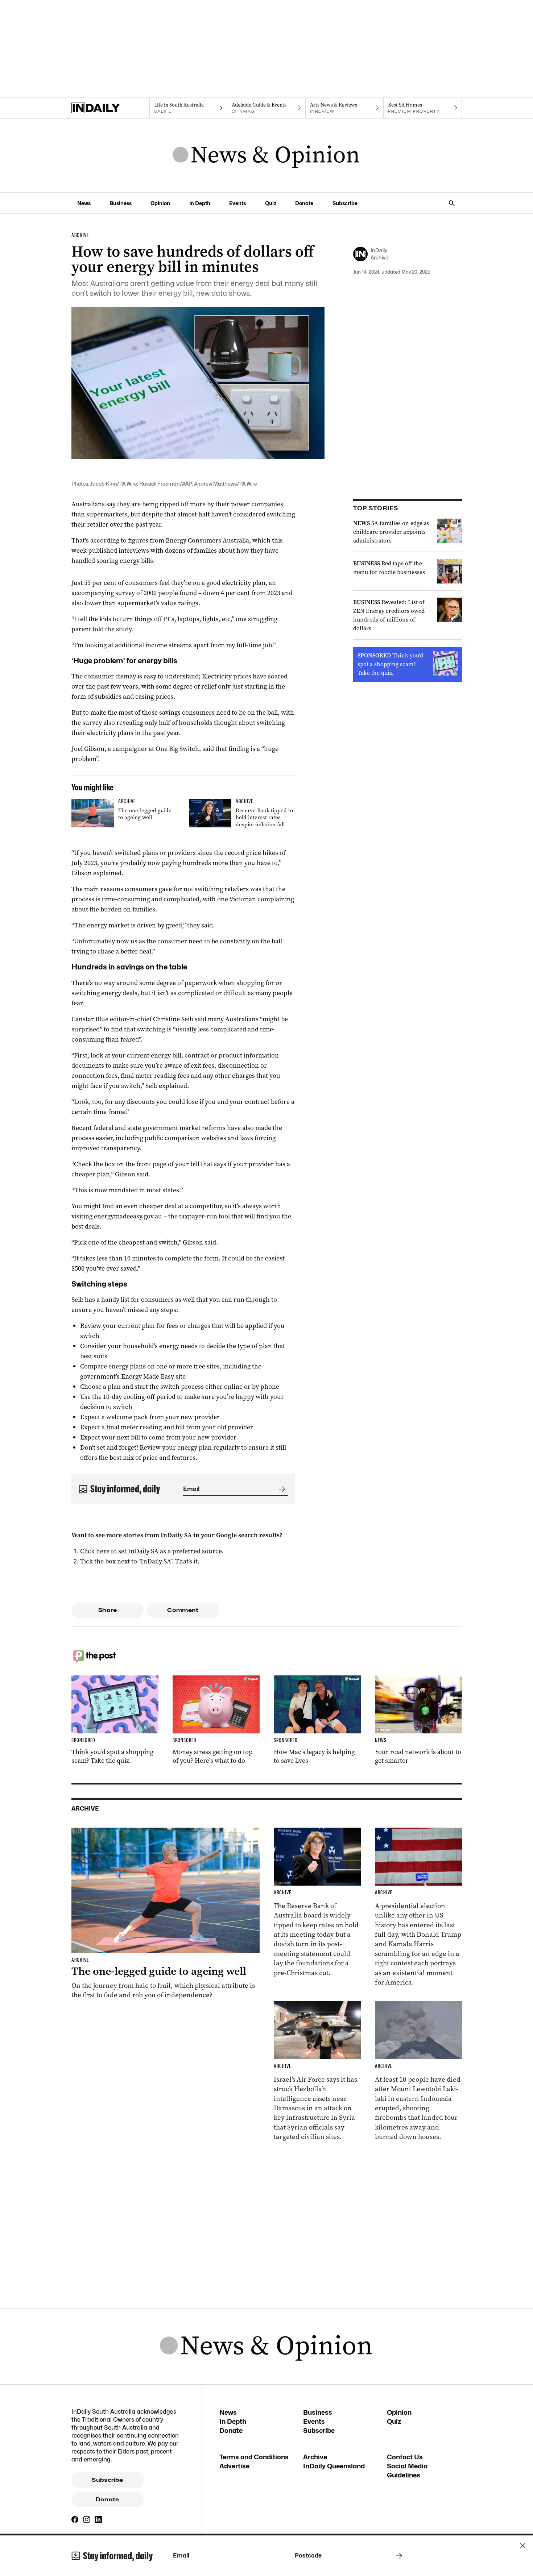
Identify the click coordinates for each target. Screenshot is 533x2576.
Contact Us (405, 2457)
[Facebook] (75, 2519)
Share (108, 1610)
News (84, 203)
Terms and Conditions (254, 2457)
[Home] (110, 108)
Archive (315, 2457)
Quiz (271, 203)
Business (121, 203)
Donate (304, 203)
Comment (183, 1610)
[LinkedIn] (98, 2519)
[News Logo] (266, 155)
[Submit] (281, 1489)
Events (237, 203)
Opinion (160, 203)
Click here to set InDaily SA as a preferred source (151, 1551)
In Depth (200, 203)
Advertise (234, 2466)
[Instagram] (87, 2519)
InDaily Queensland (334, 2466)
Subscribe (345, 203)
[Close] (523, 2546)
